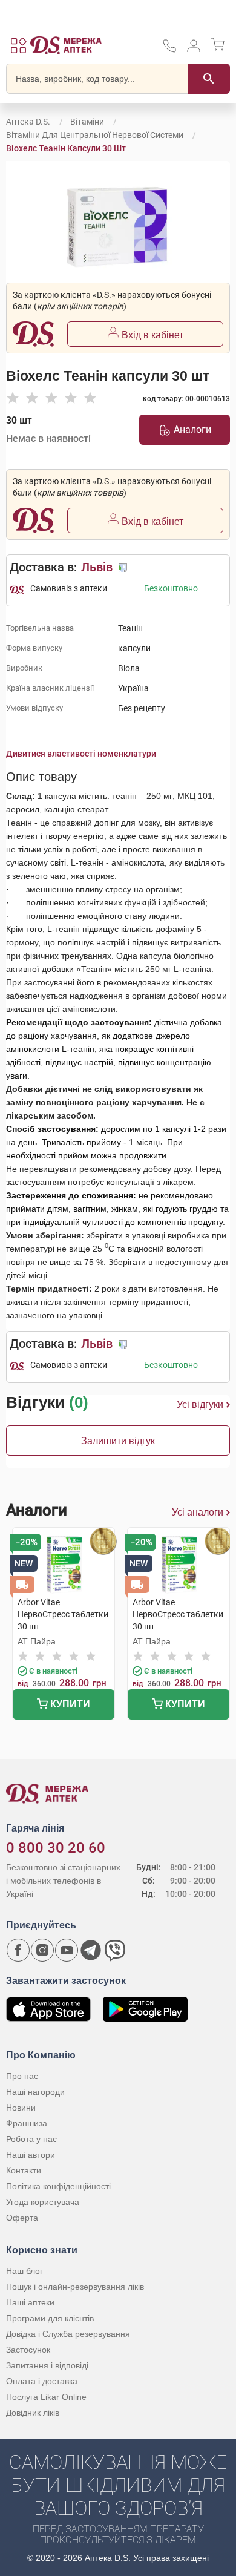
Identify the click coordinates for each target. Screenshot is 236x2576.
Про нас (22, 2076)
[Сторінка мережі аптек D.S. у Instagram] (42, 1950)
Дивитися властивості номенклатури (81, 754)
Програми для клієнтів (50, 2318)
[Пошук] (209, 79)
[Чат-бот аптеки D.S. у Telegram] (91, 1950)
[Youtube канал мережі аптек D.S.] (67, 1950)
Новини (21, 2108)
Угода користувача (43, 2202)
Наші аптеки (30, 2302)
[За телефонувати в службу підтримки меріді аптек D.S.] (169, 50)
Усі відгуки (200, 1405)
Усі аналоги (198, 1512)
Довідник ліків (33, 2413)
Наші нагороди (35, 2092)
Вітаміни (87, 122)
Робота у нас (31, 2139)
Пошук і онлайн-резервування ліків (75, 2287)
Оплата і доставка (42, 2381)
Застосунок (28, 2350)
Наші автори (31, 2155)
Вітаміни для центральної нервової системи (95, 135)
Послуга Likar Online (46, 2397)
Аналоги (192, 429)
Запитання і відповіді (47, 2365)
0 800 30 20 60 (56, 1848)
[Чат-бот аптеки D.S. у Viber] (115, 1950)
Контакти (24, 2170)
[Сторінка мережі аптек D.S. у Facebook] (18, 1950)
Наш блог (25, 2271)
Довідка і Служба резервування (68, 2334)
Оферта (22, 2218)
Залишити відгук (118, 1441)
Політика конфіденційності (58, 2186)
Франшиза (27, 2123)
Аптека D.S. (28, 122)
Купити (69, 1704)
